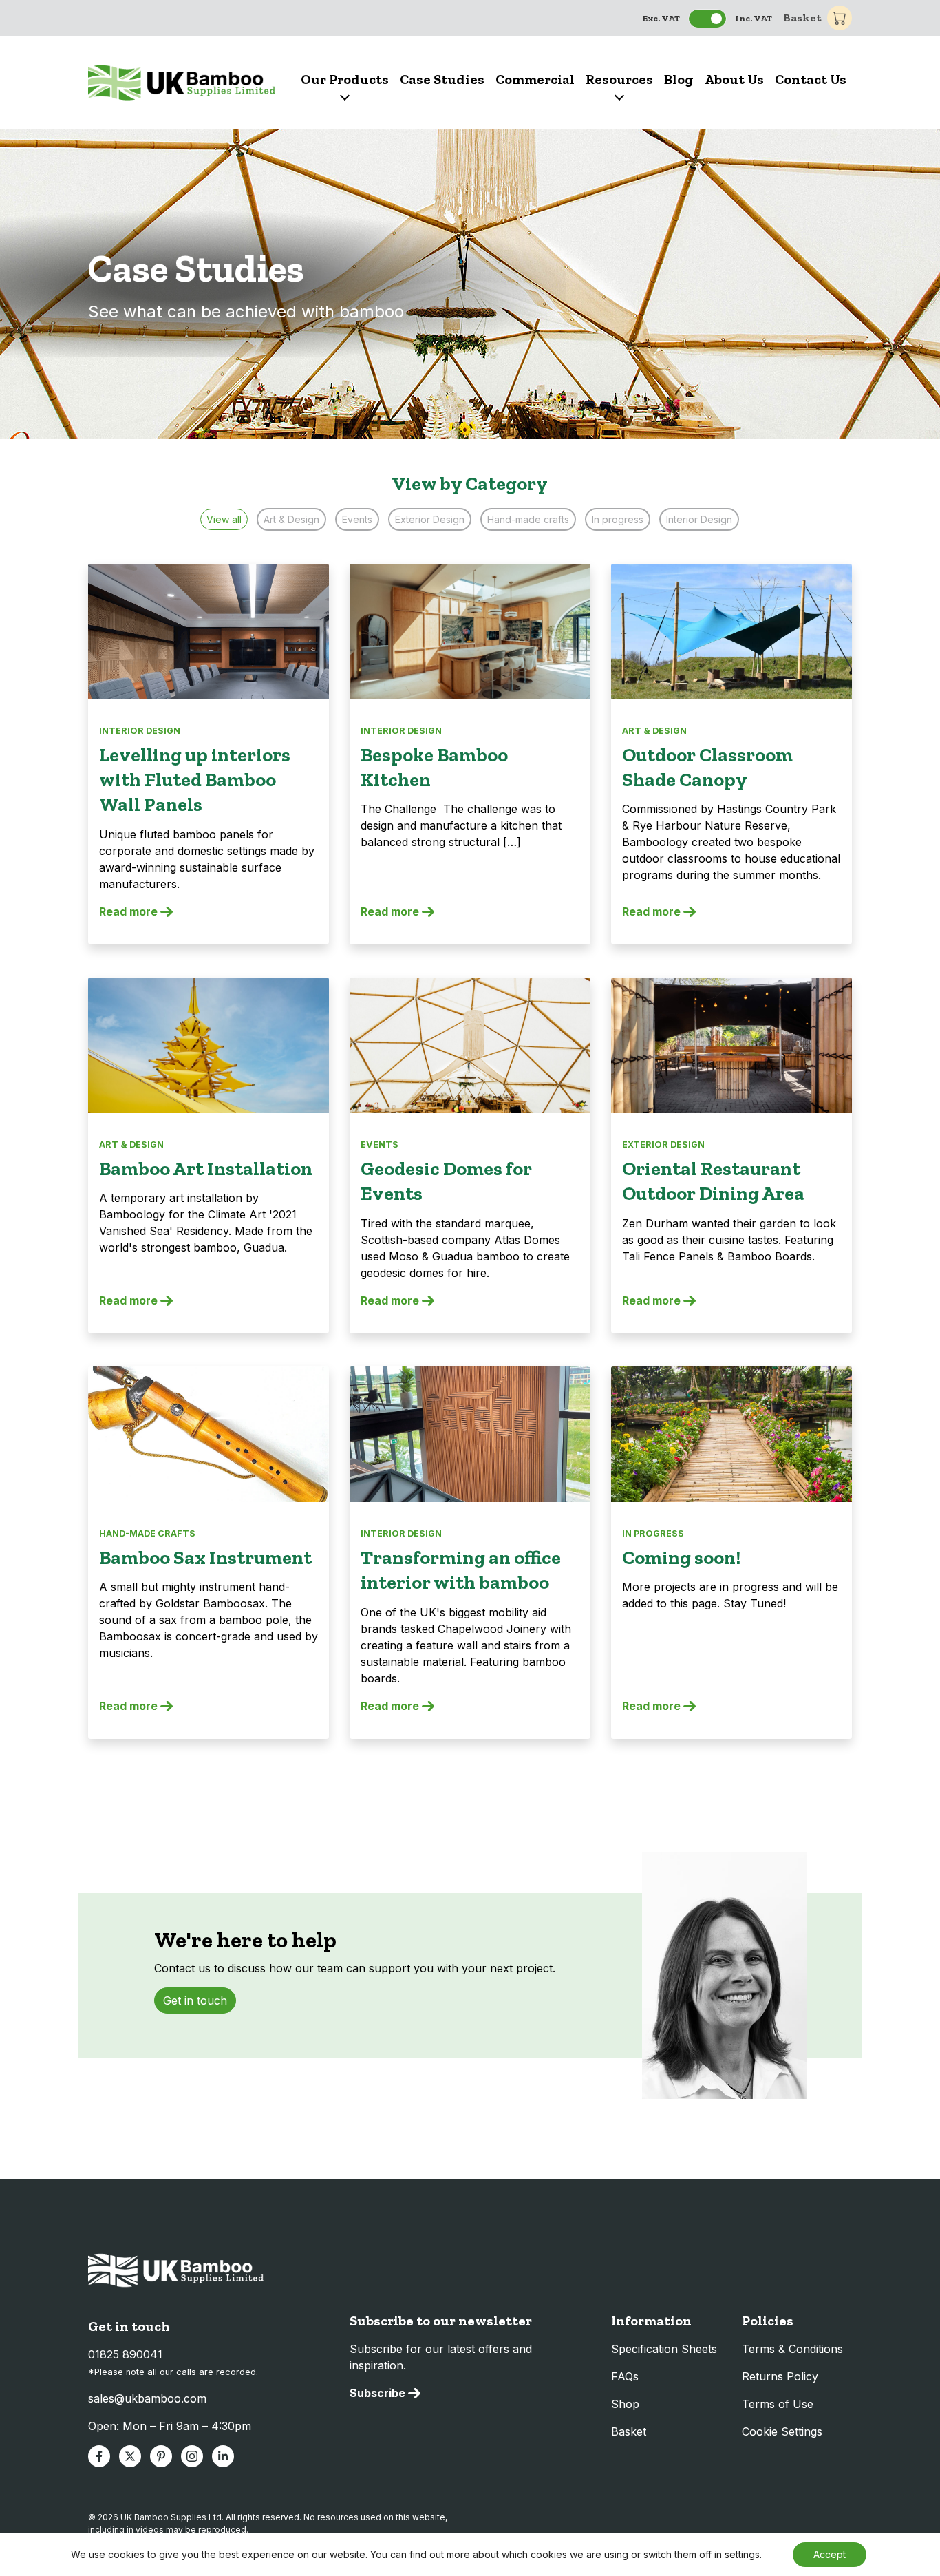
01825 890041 (125, 2354)
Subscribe (377, 2393)
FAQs (625, 2376)
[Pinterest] (161, 2456)
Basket (802, 18)
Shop (625, 2404)
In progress (618, 519)
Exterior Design (430, 519)
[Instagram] (192, 2456)
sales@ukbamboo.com (147, 2398)
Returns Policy (780, 2376)
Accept (830, 2554)
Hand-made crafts (528, 519)
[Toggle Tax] (707, 19)
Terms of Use (778, 2404)
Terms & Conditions (792, 2349)
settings (742, 2554)
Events (357, 519)
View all (224, 519)
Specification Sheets (664, 2349)
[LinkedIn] (223, 2456)
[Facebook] (99, 2456)
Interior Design (699, 519)
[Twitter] (130, 2456)
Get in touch (195, 2000)
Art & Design (291, 519)
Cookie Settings (782, 2431)
